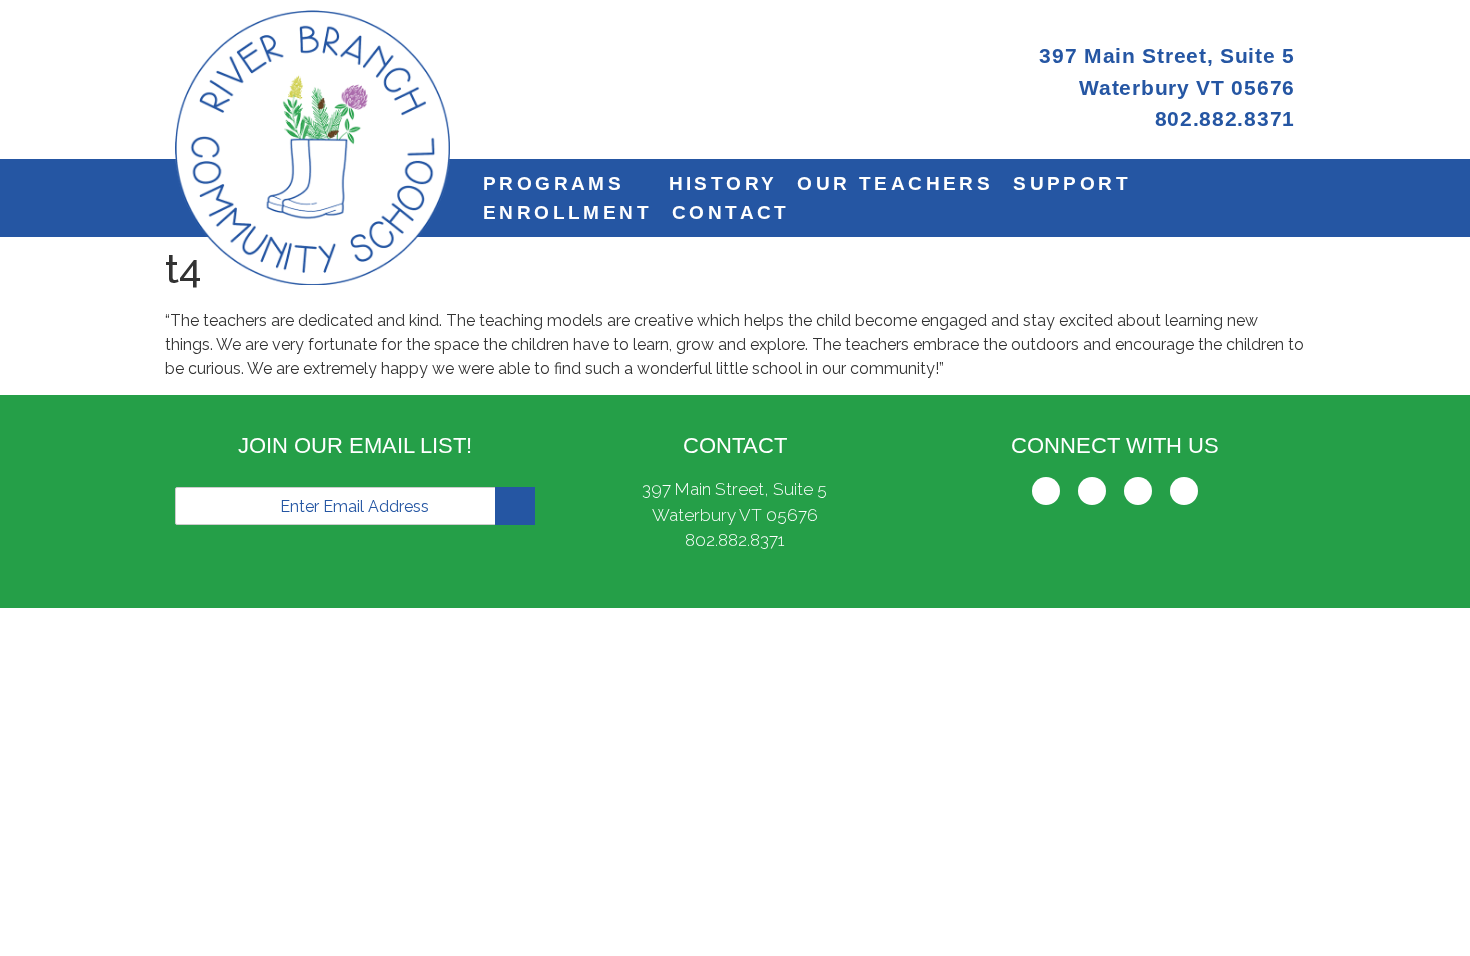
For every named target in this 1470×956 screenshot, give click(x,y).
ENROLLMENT (567, 212)
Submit (515, 506)
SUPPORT (1072, 183)
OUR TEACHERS (895, 183)
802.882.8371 (734, 540)
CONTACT (731, 212)
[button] (566, 183)
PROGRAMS (553, 183)
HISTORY (723, 183)
